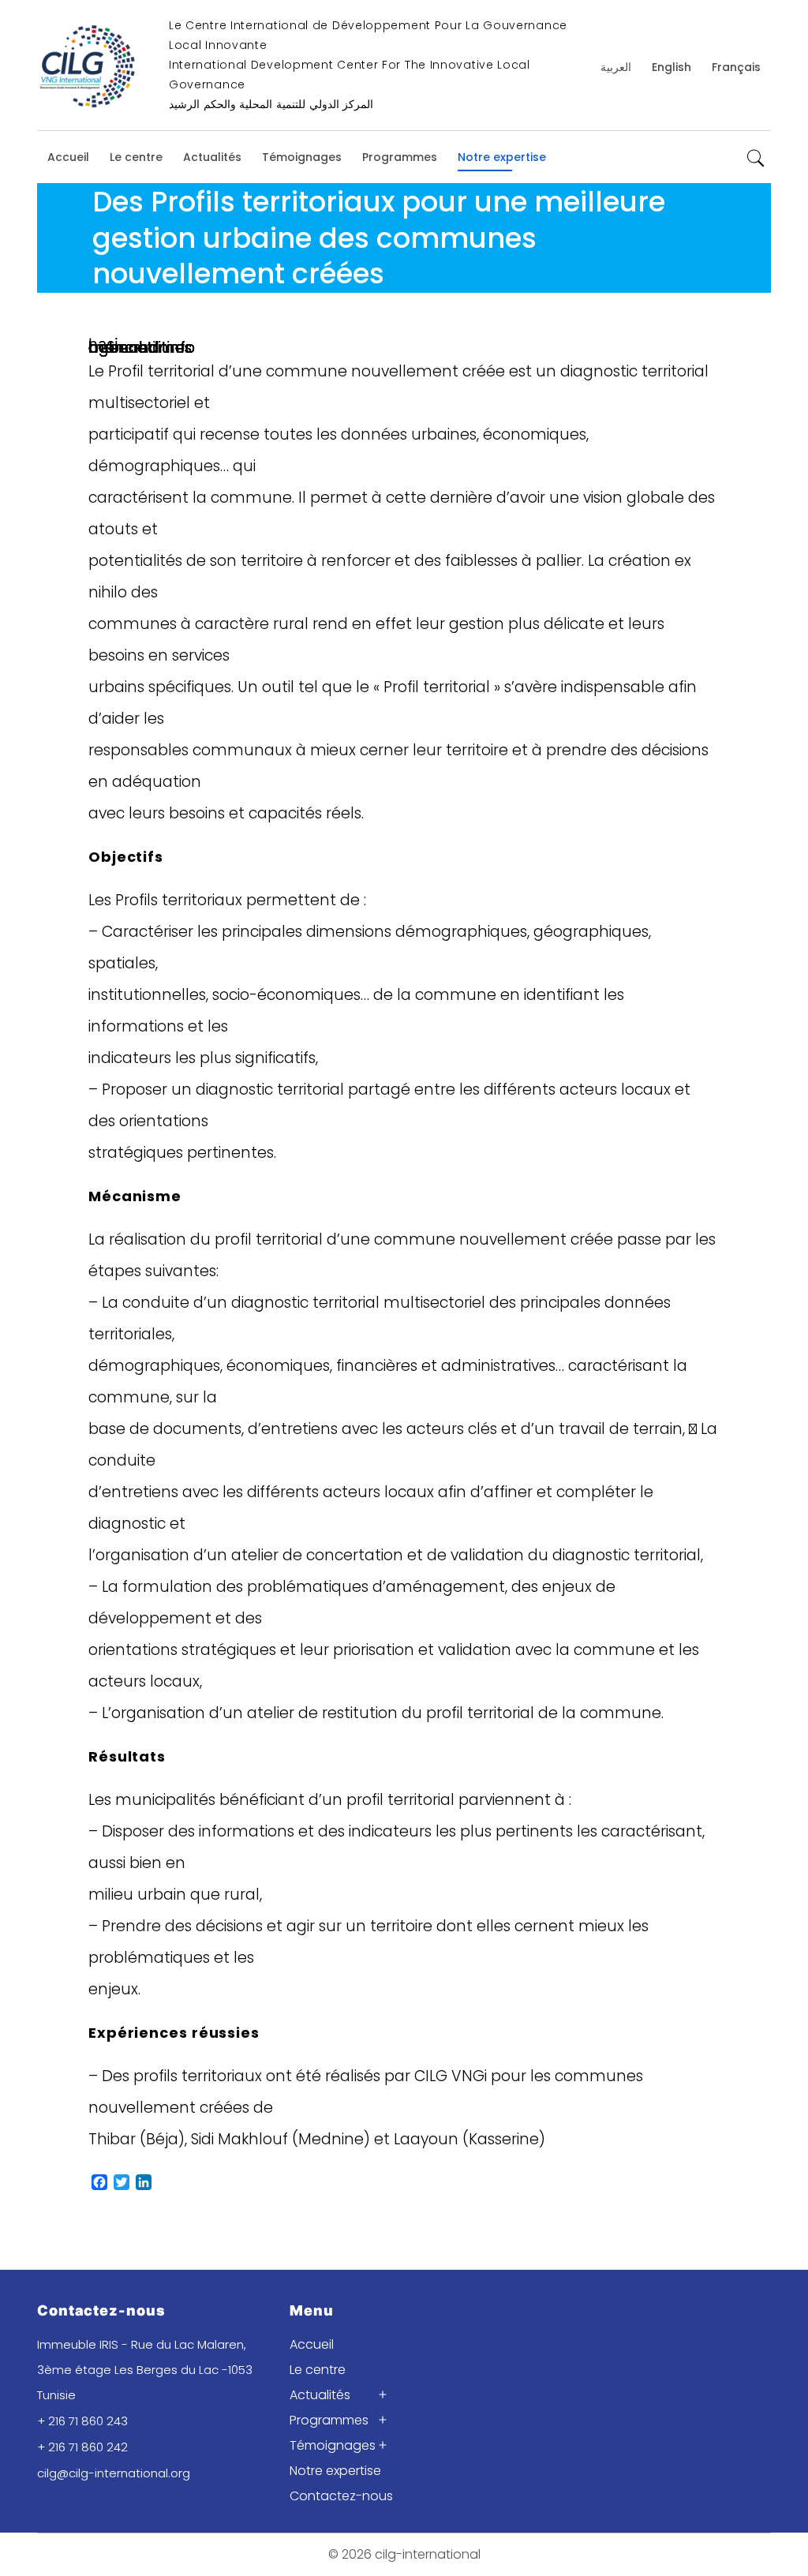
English (671, 67)
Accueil (68, 157)
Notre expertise (502, 157)
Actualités (212, 157)
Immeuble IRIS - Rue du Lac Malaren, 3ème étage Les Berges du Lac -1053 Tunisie (145, 2370)
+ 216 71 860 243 (82, 2421)
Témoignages (302, 157)
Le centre (136, 157)
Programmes (400, 157)
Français (736, 67)
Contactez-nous (341, 2496)
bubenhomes (140, 348)
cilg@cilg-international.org (114, 2473)
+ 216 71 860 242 (82, 2447)
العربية (616, 67)
